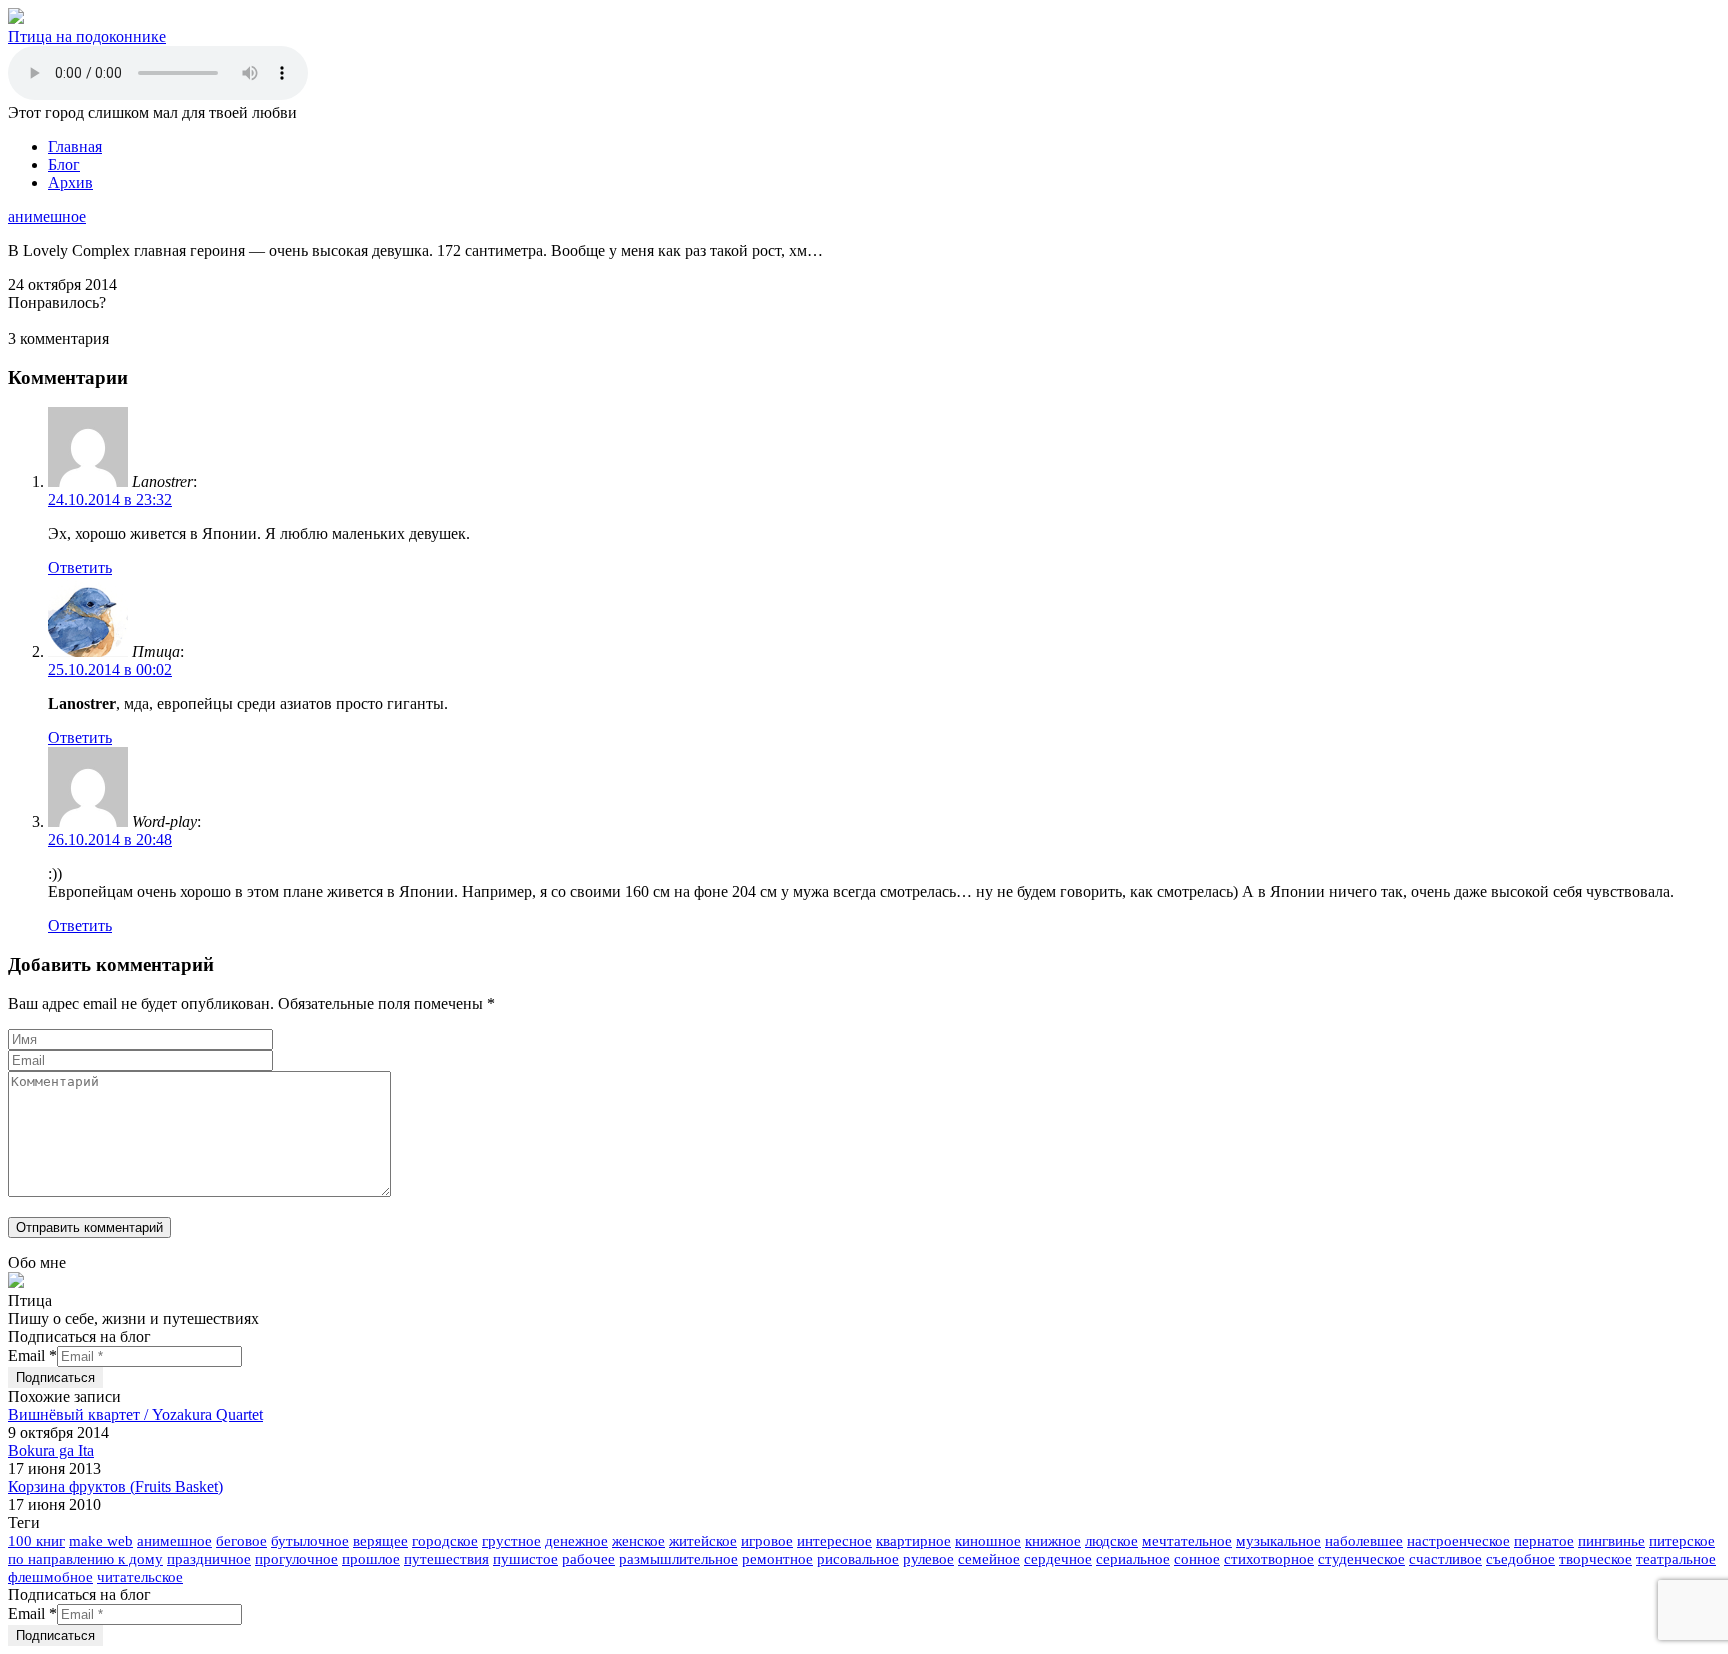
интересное (834, 1541)
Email (32, 1355)
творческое (1595, 1559)
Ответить (80, 567)
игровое (767, 1541)
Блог (64, 164)
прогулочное (296, 1559)
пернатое (1544, 1541)
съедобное (1520, 1559)
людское (1111, 1541)
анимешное (47, 216)
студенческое (1361, 1559)
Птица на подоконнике (87, 36)
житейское (703, 1541)
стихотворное (1269, 1559)
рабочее (588, 1559)
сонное (1197, 1559)
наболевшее (1364, 1541)
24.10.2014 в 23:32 (110, 499)
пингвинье (1611, 1541)
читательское (140, 1577)
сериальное (1133, 1559)
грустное (511, 1541)
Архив (70, 182)
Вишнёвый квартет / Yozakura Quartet (135, 1414)
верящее (380, 1541)
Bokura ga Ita (51, 1450)
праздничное (209, 1559)
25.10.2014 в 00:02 (110, 669)
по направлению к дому (85, 1559)
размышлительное (678, 1559)
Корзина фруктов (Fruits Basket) (115, 1486)
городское (445, 1541)
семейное (989, 1559)
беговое (241, 1541)
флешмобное (50, 1577)
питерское (1682, 1541)
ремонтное (777, 1559)
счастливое (1445, 1559)
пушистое (525, 1559)
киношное (988, 1541)
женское (638, 1541)
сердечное (1058, 1559)
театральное (1676, 1559)
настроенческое (1458, 1541)
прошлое (371, 1559)
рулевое (928, 1559)
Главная (75, 146)
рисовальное (858, 1559)
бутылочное (310, 1541)
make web (101, 1541)
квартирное (913, 1541)
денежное (576, 1541)
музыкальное (1278, 1541)
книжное (1053, 1541)
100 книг (36, 1541)
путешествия (446, 1559)
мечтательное (1187, 1541)
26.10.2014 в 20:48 (110, 839)
